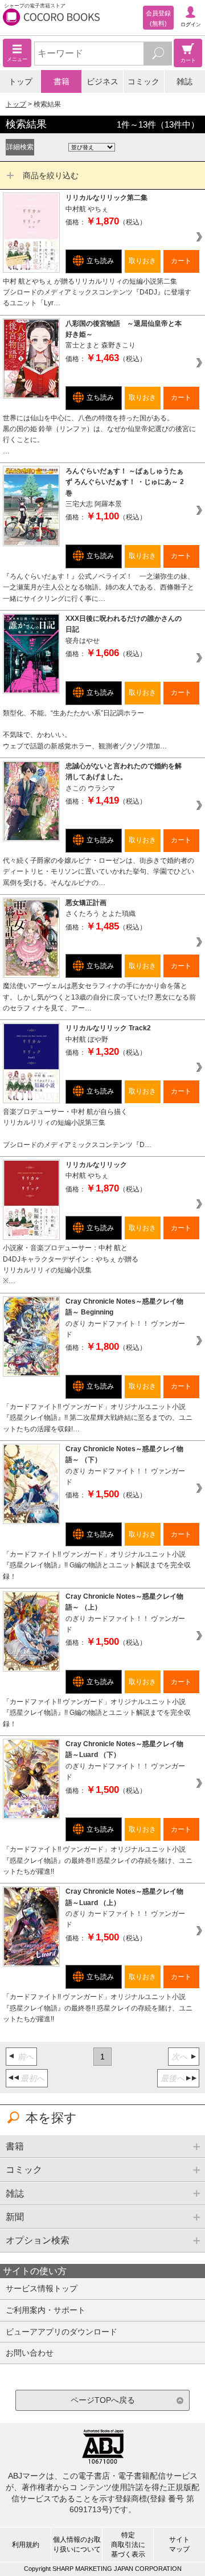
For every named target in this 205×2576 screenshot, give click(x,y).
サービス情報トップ (42, 2288)
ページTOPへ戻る (103, 2400)
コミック (143, 81)
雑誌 (184, 81)
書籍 (61, 81)
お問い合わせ (30, 2353)
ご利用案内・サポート (46, 2310)
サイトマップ (179, 2544)
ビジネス (102, 81)
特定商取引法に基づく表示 (128, 2545)
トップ (20, 81)
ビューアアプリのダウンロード (61, 2332)
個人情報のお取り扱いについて (77, 2544)
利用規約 (26, 2545)
